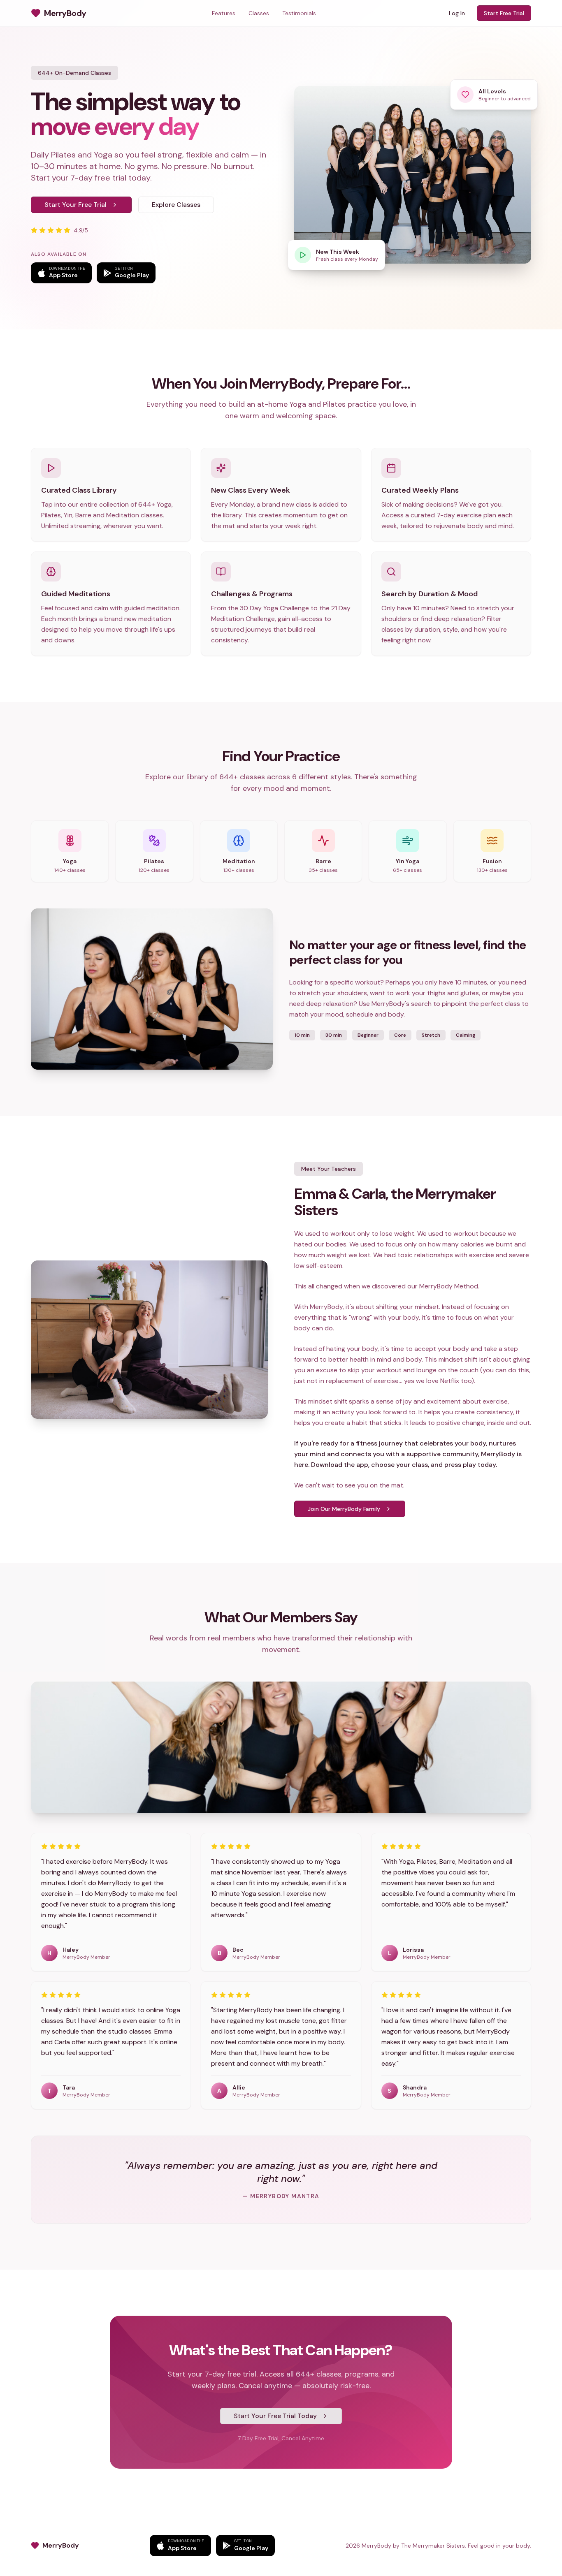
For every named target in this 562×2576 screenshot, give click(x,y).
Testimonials (299, 13)
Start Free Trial (504, 13)
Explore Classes (176, 205)
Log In (457, 13)
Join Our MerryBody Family (344, 1509)
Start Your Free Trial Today (275, 2416)
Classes (259, 13)
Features (224, 13)
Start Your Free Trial (75, 205)
